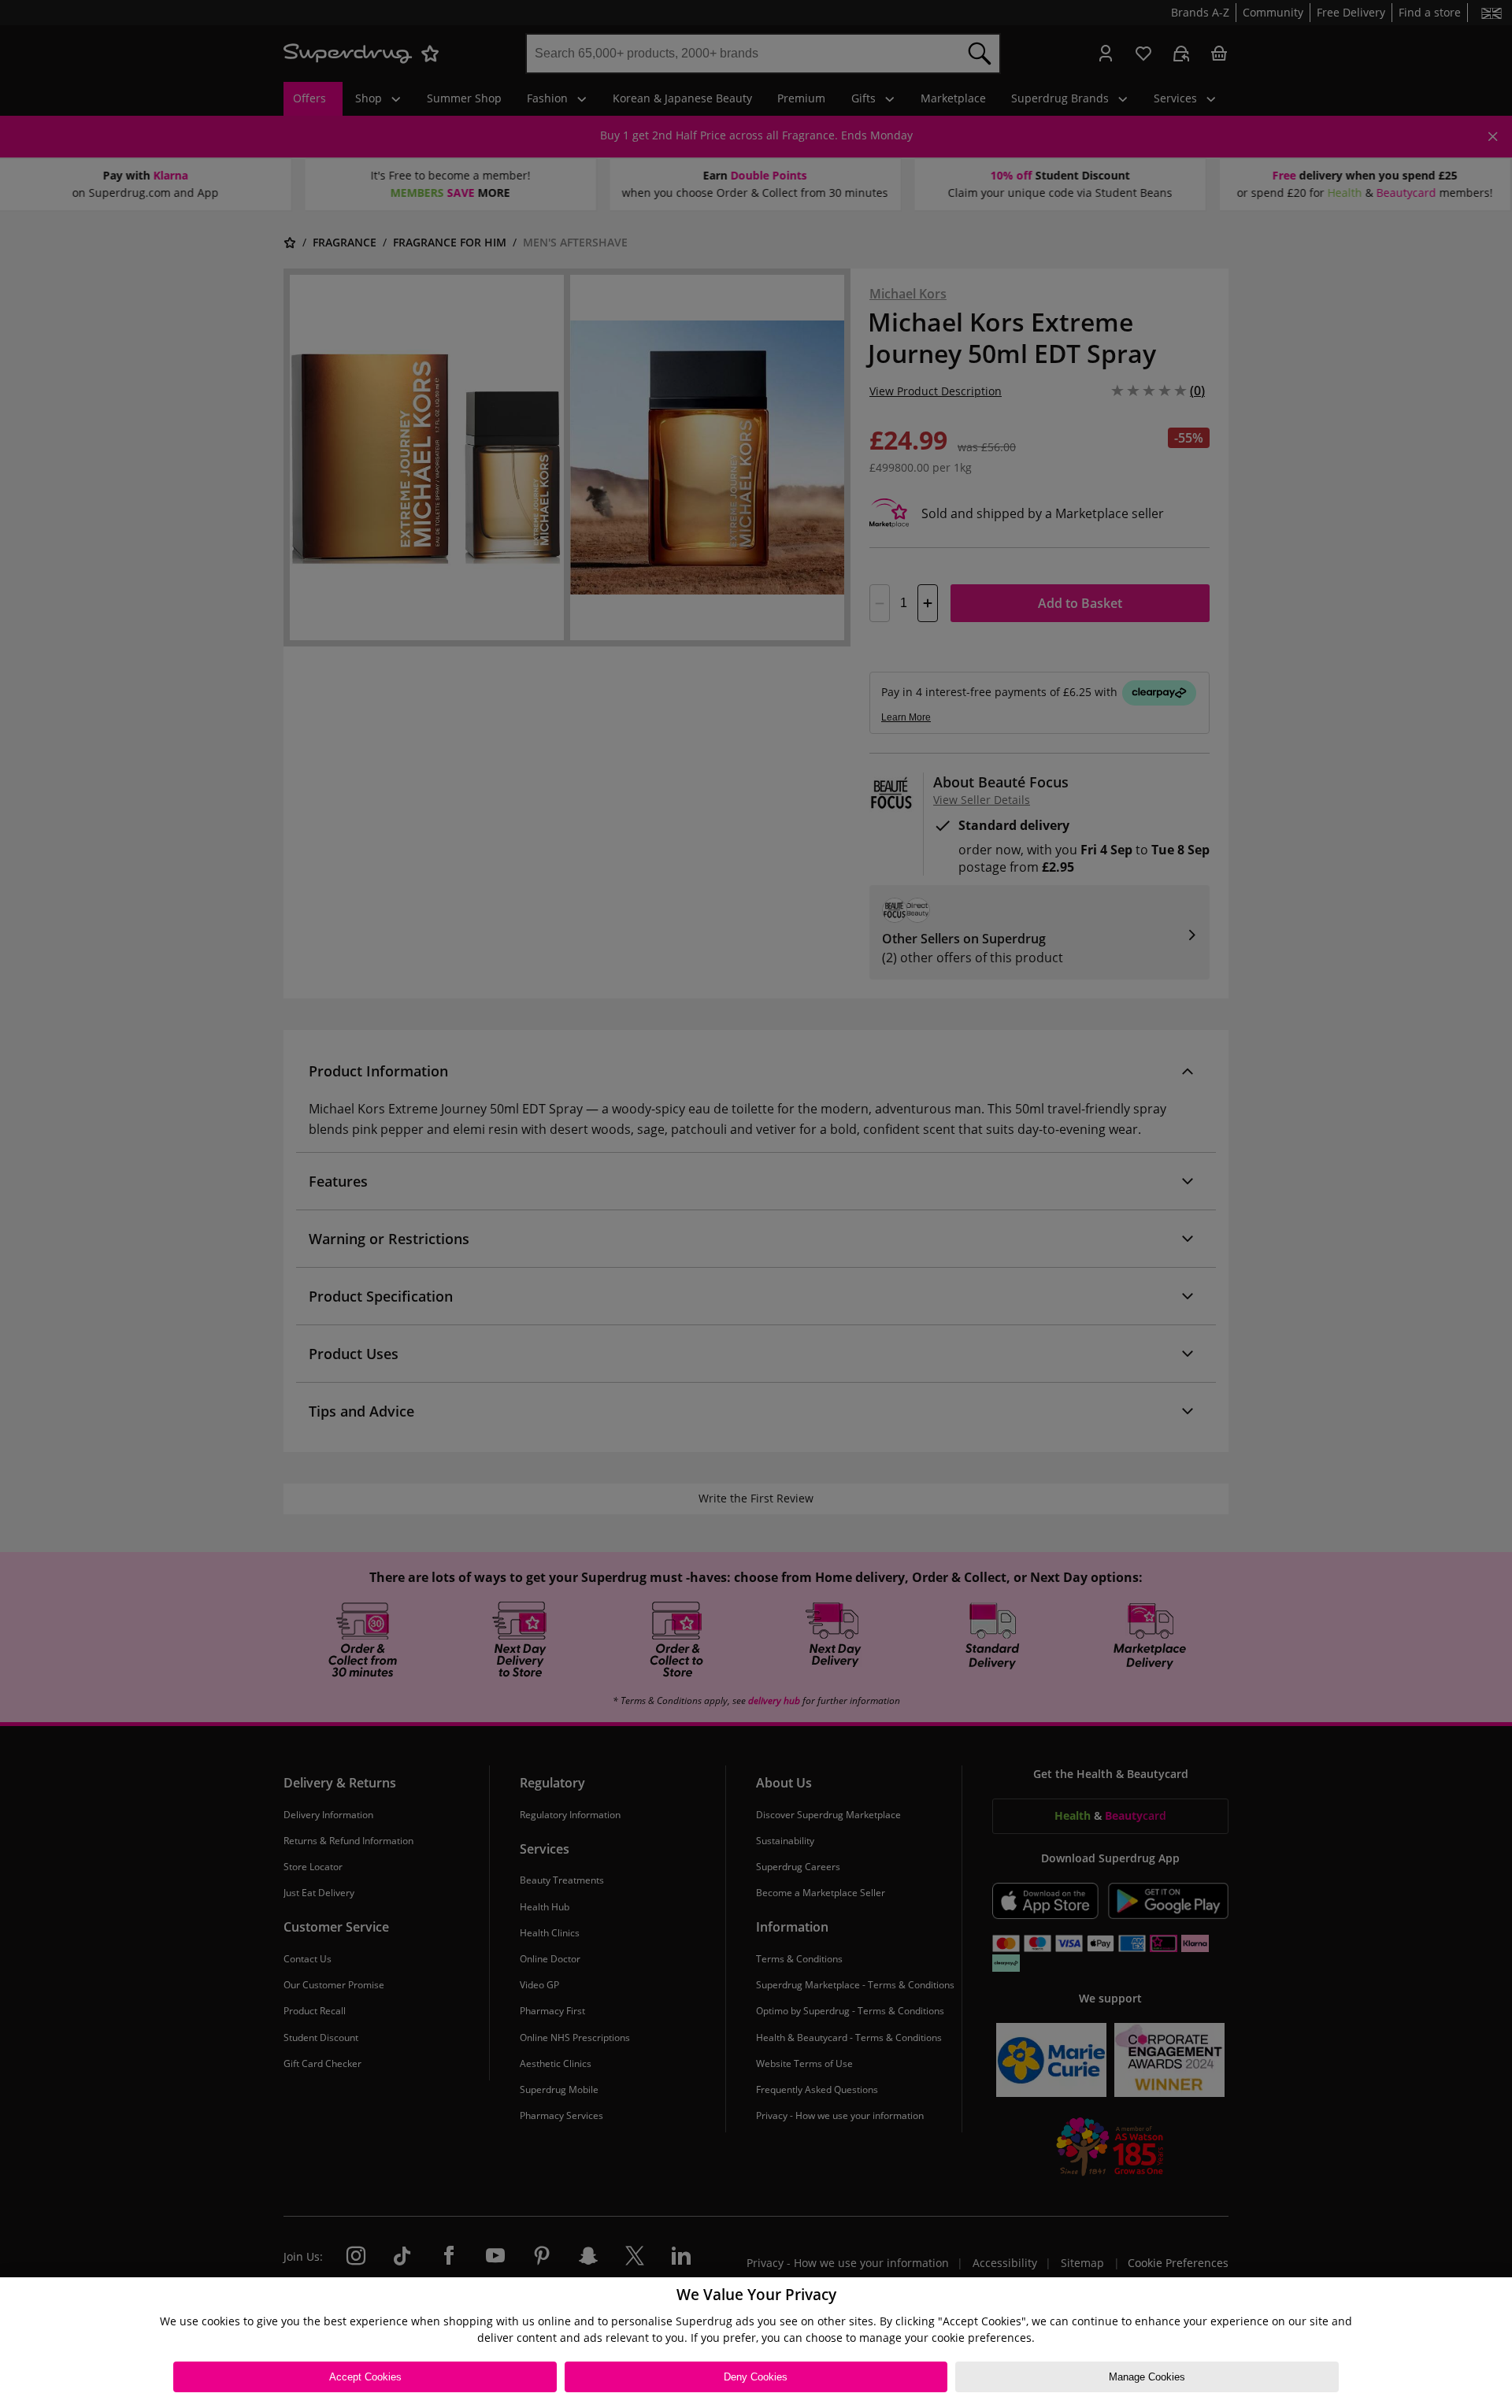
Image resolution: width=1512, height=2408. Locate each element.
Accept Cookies (365, 2377)
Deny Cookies (756, 2377)
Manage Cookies (1147, 2377)
